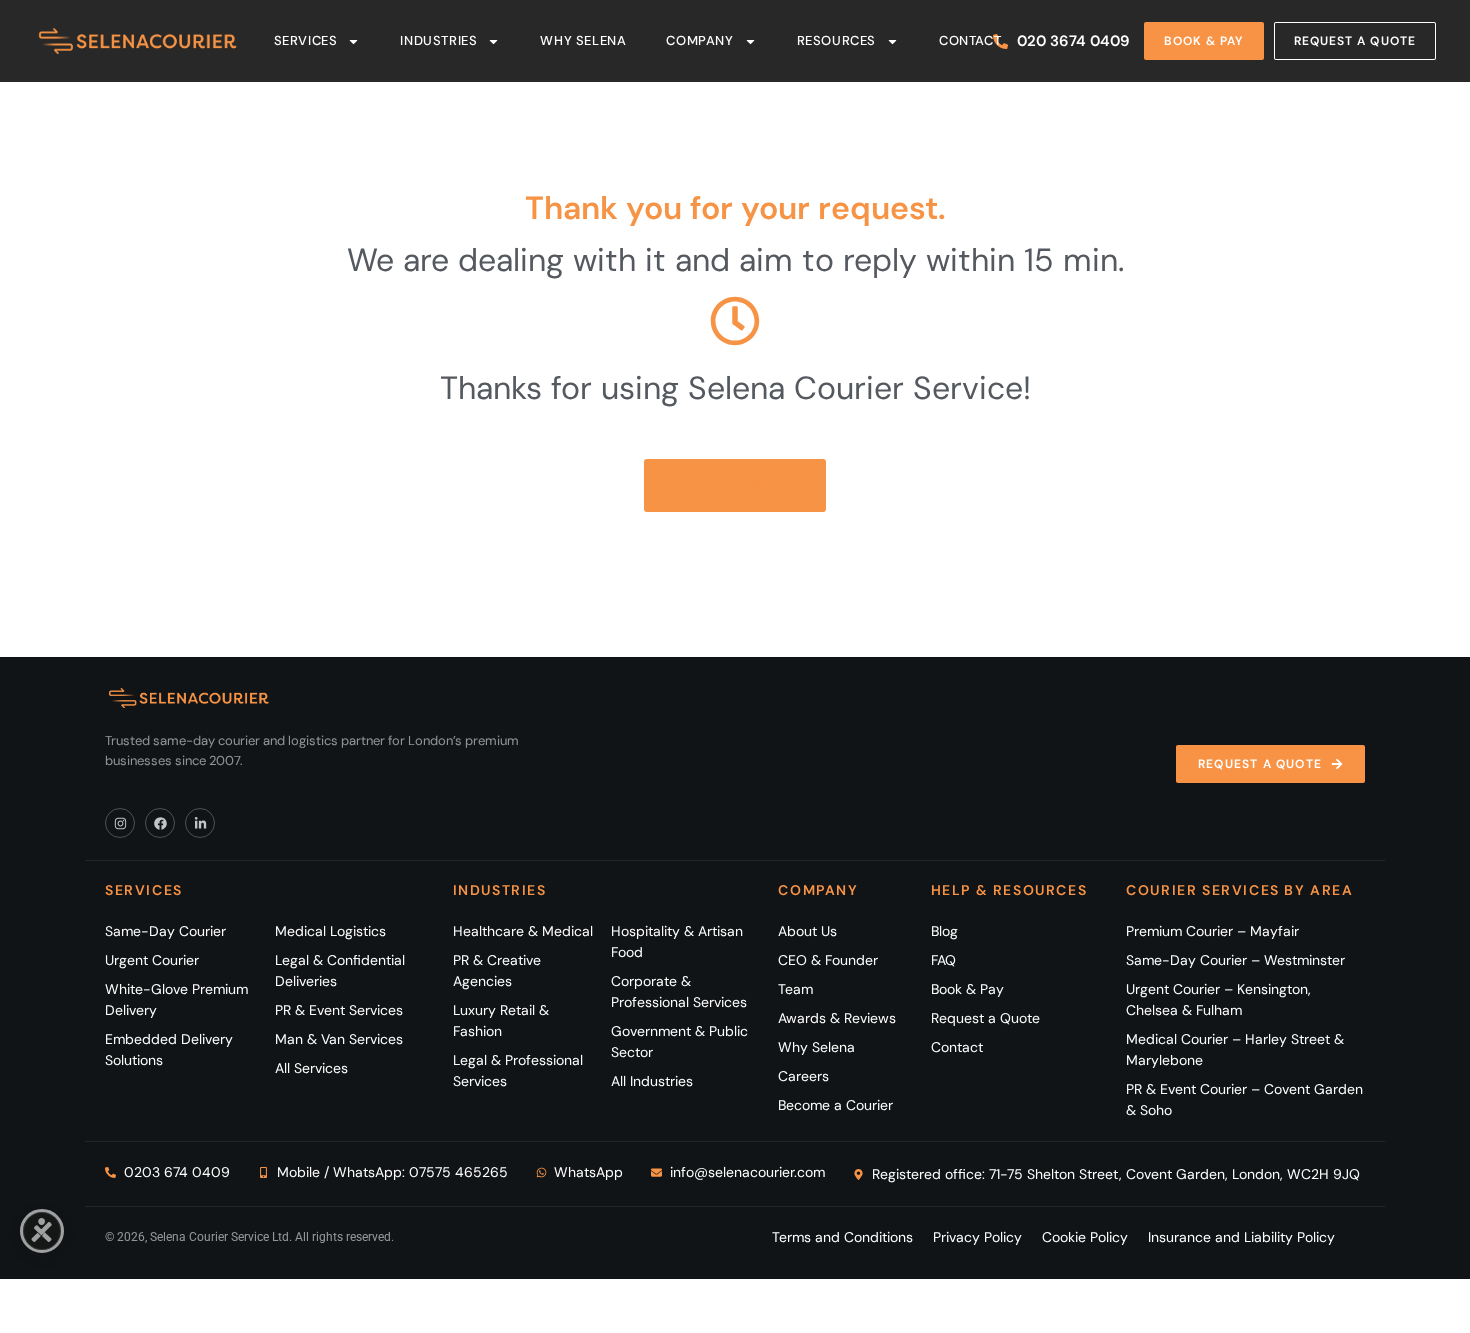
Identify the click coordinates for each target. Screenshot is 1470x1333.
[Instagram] (120, 823)
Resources (836, 40)
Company (699, 40)
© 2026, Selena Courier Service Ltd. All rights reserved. (249, 1237)
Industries (438, 40)
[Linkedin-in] (200, 823)
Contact (970, 40)
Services (306, 40)
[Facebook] (160, 823)
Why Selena (583, 40)
